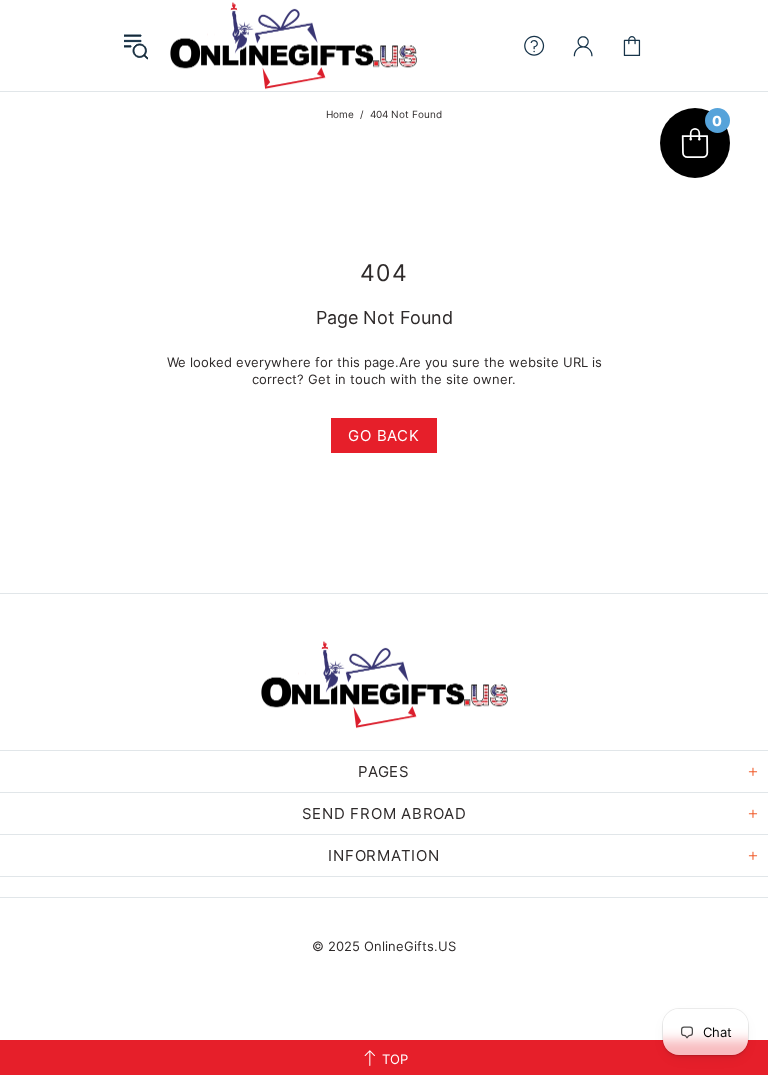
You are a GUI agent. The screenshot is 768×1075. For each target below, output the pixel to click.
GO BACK (383, 435)
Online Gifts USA (293, 45)
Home (340, 114)
